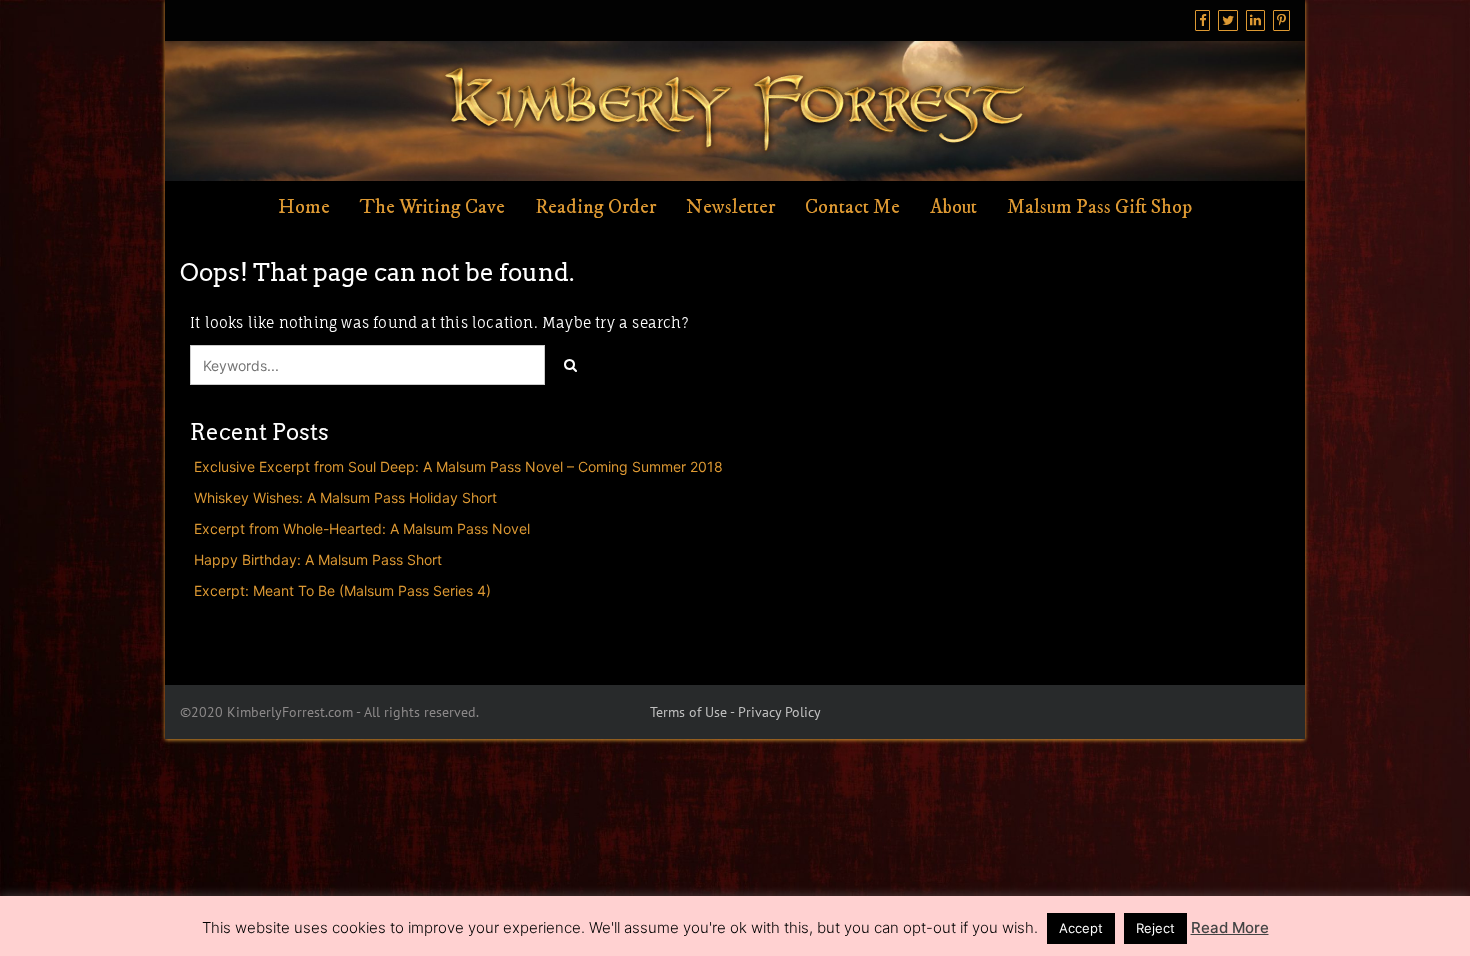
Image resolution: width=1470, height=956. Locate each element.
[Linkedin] (1255, 20)
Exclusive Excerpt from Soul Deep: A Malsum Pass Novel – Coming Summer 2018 (458, 466)
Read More (1230, 927)
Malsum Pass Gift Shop (1099, 207)
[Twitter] (1228, 20)
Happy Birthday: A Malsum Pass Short (318, 559)
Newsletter (730, 207)
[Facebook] (1202, 20)
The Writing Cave (432, 207)
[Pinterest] (1281, 20)
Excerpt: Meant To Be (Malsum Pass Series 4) (342, 590)
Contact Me (852, 207)
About (953, 207)
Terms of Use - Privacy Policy (735, 712)
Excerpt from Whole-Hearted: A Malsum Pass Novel (362, 528)
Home (304, 207)
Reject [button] (1155, 928)
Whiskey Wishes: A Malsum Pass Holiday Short (345, 497)
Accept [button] (1081, 928)
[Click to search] (570, 365)
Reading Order (595, 207)
